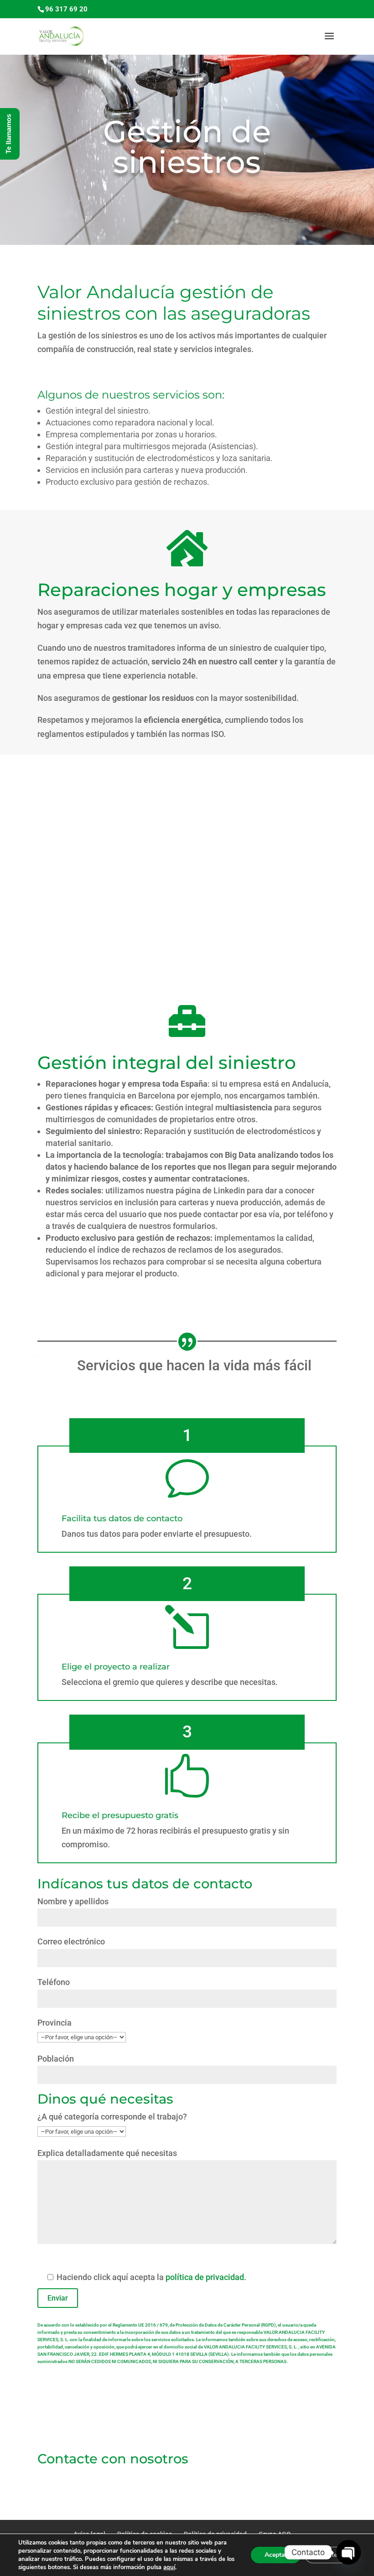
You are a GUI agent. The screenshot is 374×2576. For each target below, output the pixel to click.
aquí (169, 2567)
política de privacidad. (206, 2277)
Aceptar (276, 2555)
